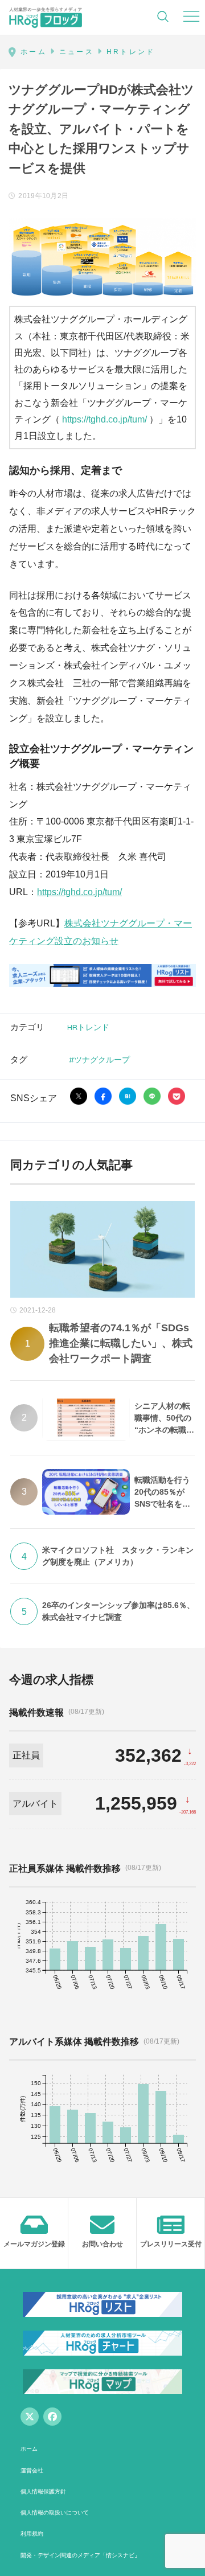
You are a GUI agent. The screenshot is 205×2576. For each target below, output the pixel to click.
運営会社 (32, 2470)
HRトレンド (88, 1027)
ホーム (29, 2449)
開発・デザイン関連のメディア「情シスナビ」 (80, 2555)
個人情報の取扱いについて (55, 2513)
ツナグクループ (102, 1059)
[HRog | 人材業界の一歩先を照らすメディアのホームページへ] (46, 17)
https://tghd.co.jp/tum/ (104, 419)
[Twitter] (30, 2417)
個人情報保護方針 (43, 2491)
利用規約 (32, 2534)
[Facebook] (52, 2417)
